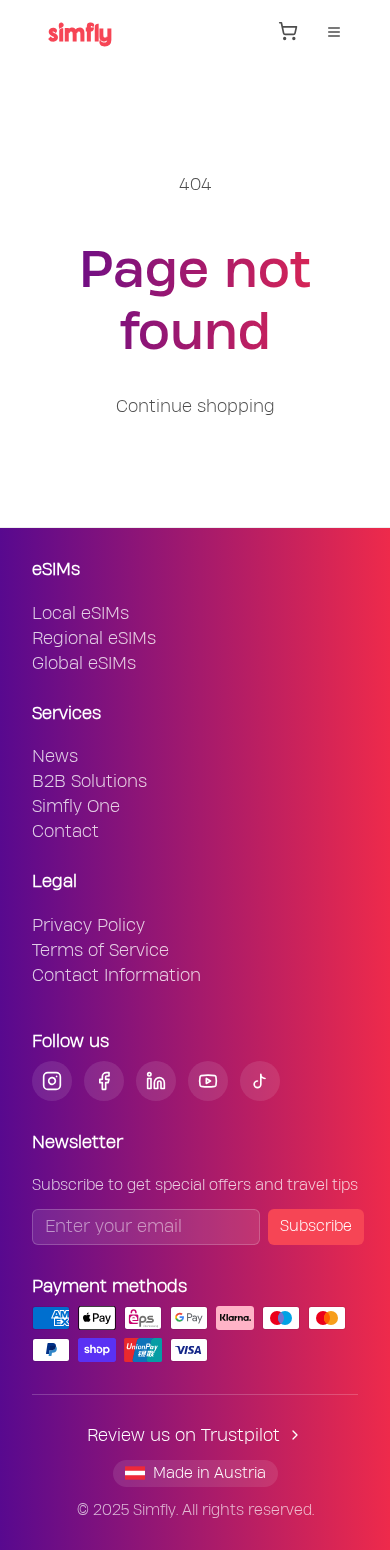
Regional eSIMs (94, 638)
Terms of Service (100, 950)
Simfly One (76, 806)
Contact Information (116, 975)
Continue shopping (195, 406)
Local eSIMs (80, 613)
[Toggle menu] (334, 32)
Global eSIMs (84, 663)
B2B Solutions (89, 781)
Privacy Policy (88, 925)
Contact (65, 831)
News (55, 756)
